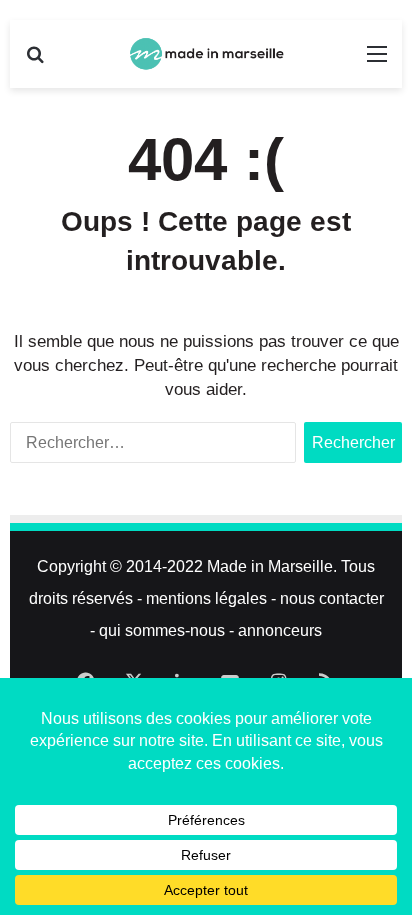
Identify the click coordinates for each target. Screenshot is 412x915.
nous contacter (332, 598)
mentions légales (206, 598)
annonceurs (280, 630)
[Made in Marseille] (206, 54)
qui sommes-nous (162, 630)
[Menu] (377, 61)
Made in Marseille (270, 566)
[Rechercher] (35, 61)
